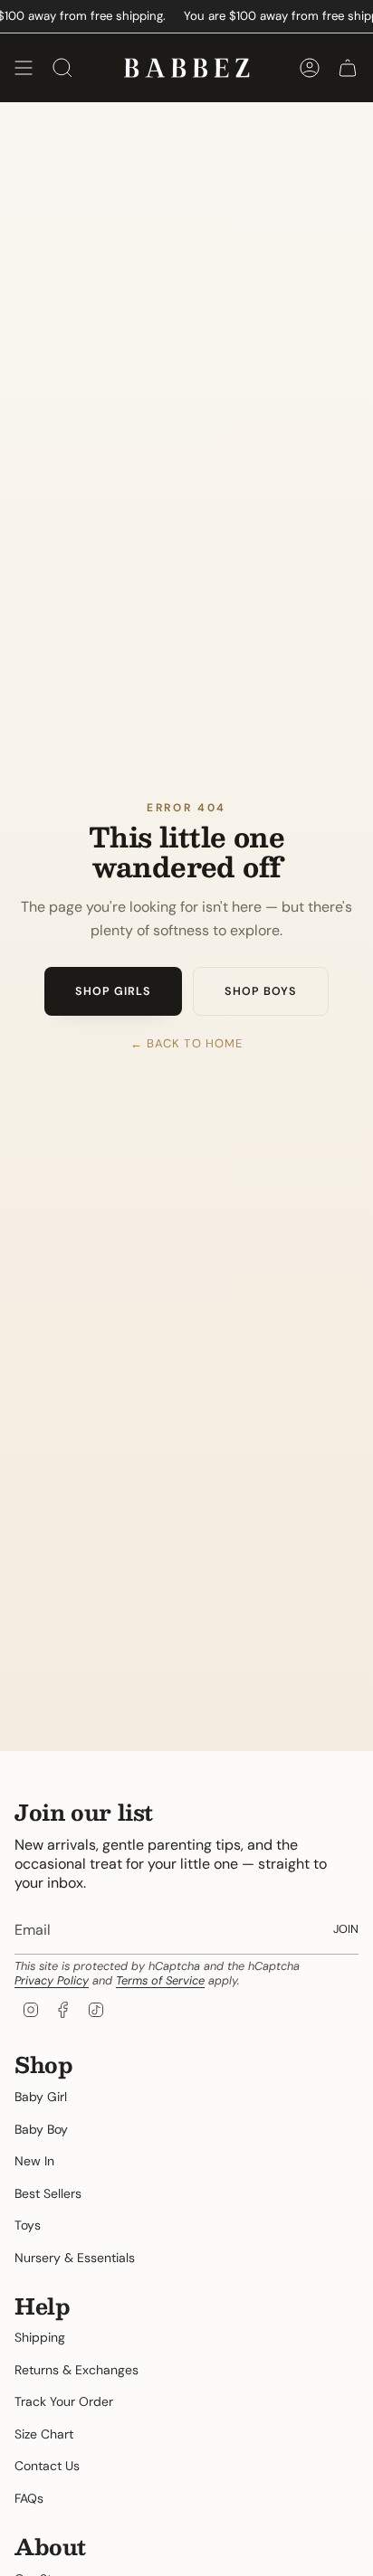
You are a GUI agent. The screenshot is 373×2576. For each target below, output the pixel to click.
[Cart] (348, 68)
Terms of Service (160, 1980)
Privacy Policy (52, 1980)
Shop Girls (113, 991)
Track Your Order (64, 2401)
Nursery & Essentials (75, 2258)
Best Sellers (48, 2193)
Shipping (40, 2337)
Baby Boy (41, 2129)
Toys (28, 2225)
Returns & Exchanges (77, 2370)
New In (34, 2161)
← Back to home (186, 1043)
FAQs (29, 2498)
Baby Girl (41, 2097)
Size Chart (44, 2434)
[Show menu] (24, 68)
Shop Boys (261, 991)
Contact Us (47, 2466)
